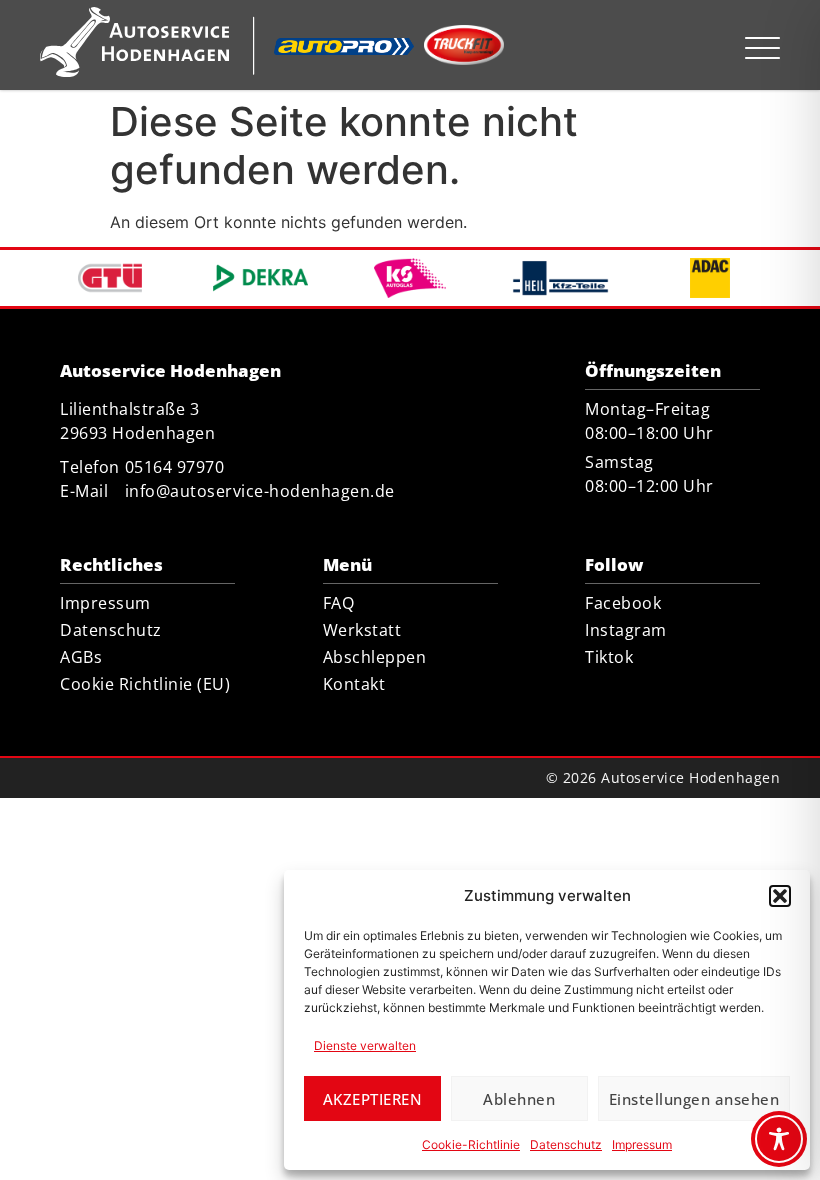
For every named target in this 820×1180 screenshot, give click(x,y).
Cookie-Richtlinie (471, 1144)
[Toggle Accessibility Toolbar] (779, 1139)
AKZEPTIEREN (373, 1099)
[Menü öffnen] (762, 47)
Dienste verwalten (365, 1045)
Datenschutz (566, 1144)
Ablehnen (519, 1099)
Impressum (642, 1144)
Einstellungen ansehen (694, 1099)
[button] (780, 896)
